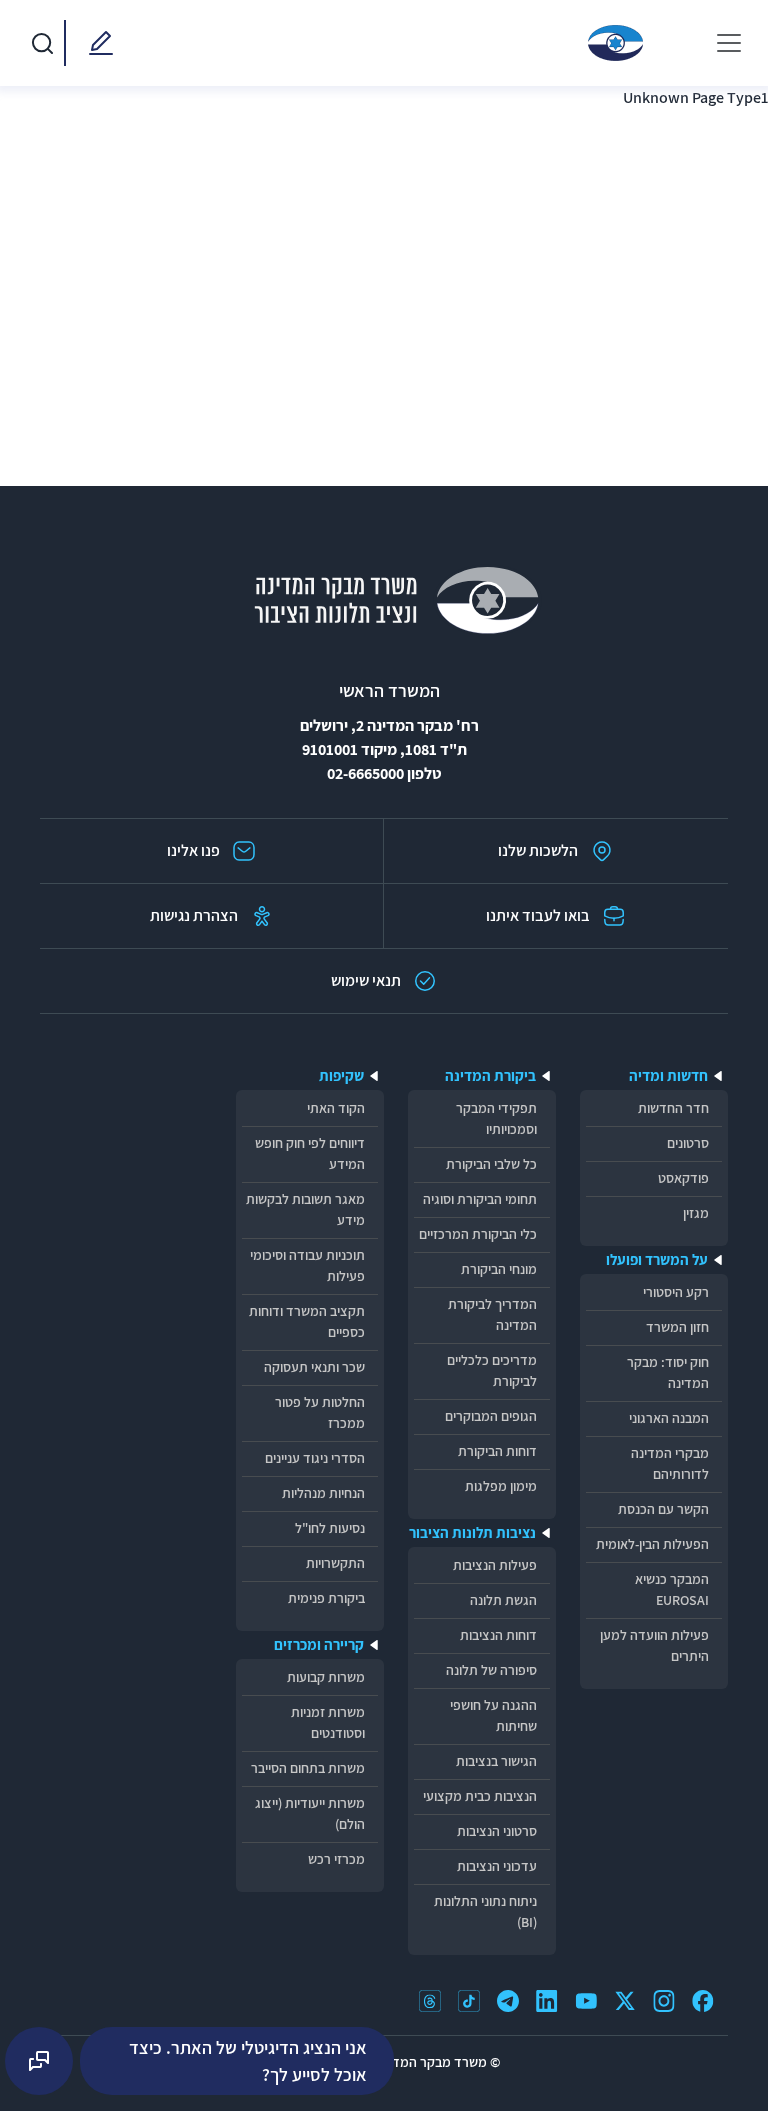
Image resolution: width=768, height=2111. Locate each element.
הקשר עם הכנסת (663, 1509)
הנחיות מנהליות (323, 1493)
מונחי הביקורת (499, 1269)
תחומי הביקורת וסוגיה (480, 1199)
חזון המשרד (677, 1327)
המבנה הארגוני (669, 1418)
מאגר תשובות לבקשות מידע (305, 1209)
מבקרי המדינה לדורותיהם (670, 1463)
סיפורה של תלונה (491, 1670)
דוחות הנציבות (498, 1635)
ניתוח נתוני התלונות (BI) (485, 1911)
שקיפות (341, 1075)
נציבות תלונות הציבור (472, 1532)
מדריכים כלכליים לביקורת (492, 1370)
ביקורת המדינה (490, 1075)
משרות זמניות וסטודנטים (328, 1722)
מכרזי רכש (336, 1859)
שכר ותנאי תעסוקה (314, 1367)
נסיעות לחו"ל (330, 1528)
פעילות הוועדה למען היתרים (654, 1645)
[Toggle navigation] (729, 43)
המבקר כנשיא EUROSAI (672, 1589)
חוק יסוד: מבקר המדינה (668, 1372)
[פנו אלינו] (97, 43)
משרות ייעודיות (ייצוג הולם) (310, 1813)
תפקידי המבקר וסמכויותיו (496, 1118)
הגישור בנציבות (496, 1761)
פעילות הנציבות (495, 1565)
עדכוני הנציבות (497, 1866)
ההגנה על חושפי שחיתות (493, 1715)
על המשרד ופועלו (657, 1259)
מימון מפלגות (501, 1486)
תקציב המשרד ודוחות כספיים (307, 1321)
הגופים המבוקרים (491, 1416)
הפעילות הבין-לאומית (652, 1544)
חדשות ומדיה (668, 1075)
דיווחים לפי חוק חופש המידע (310, 1153)
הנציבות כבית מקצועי (480, 1796)
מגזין (696, 1213)
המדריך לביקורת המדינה (492, 1314)
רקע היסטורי (676, 1292)
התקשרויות (335, 1563)
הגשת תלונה (503, 1600)
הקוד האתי (336, 1108)
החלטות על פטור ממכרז (320, 1412)
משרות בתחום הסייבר (308, 1768)
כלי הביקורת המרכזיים (478, 1234)
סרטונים (688, 1143)
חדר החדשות (673, 1108)
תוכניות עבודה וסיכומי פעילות (307, 1265)
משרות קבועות (326, 1677)
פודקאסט (683, 1178)
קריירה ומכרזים (319, 1644)
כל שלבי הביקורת (491, 1164)
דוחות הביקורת (497, 1451)
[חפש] (42, 43)
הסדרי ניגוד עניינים (315, 1458)
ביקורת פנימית (326, 1598)
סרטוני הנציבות (497, 1831)
